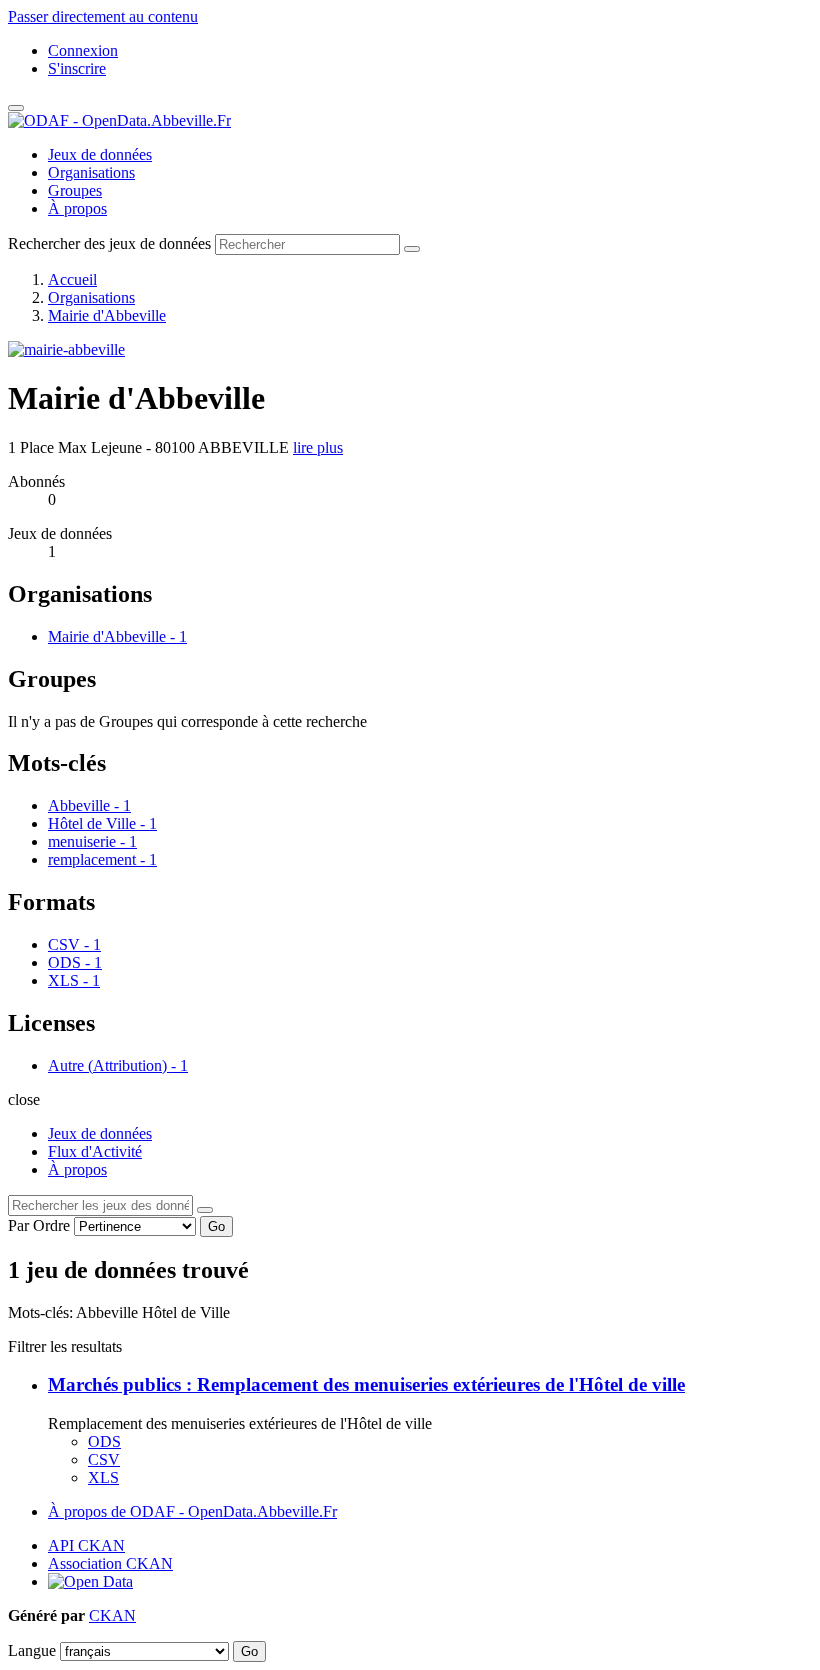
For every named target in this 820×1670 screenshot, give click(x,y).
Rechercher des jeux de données (109, 243)
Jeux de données (100, 154)
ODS (104, 1441)
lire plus (318, 447)
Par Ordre (39, 1225)
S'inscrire (77, 68)
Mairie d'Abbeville (107, 315)
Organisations (91, 172)
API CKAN (86, 1545)
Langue (32, 1650)
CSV (104, 1459)
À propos (77, 208)
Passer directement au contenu (103, 16)
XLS (103, 1477)
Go (216, 1226)
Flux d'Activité (95, 1151)
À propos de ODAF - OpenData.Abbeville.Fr (192, 1511)
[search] (205, 1210)
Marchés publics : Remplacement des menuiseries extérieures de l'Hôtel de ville (366, 1384)
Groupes (75, 190)
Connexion (83, 50)
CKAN (112, 1615)
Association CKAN (110, 1563)
